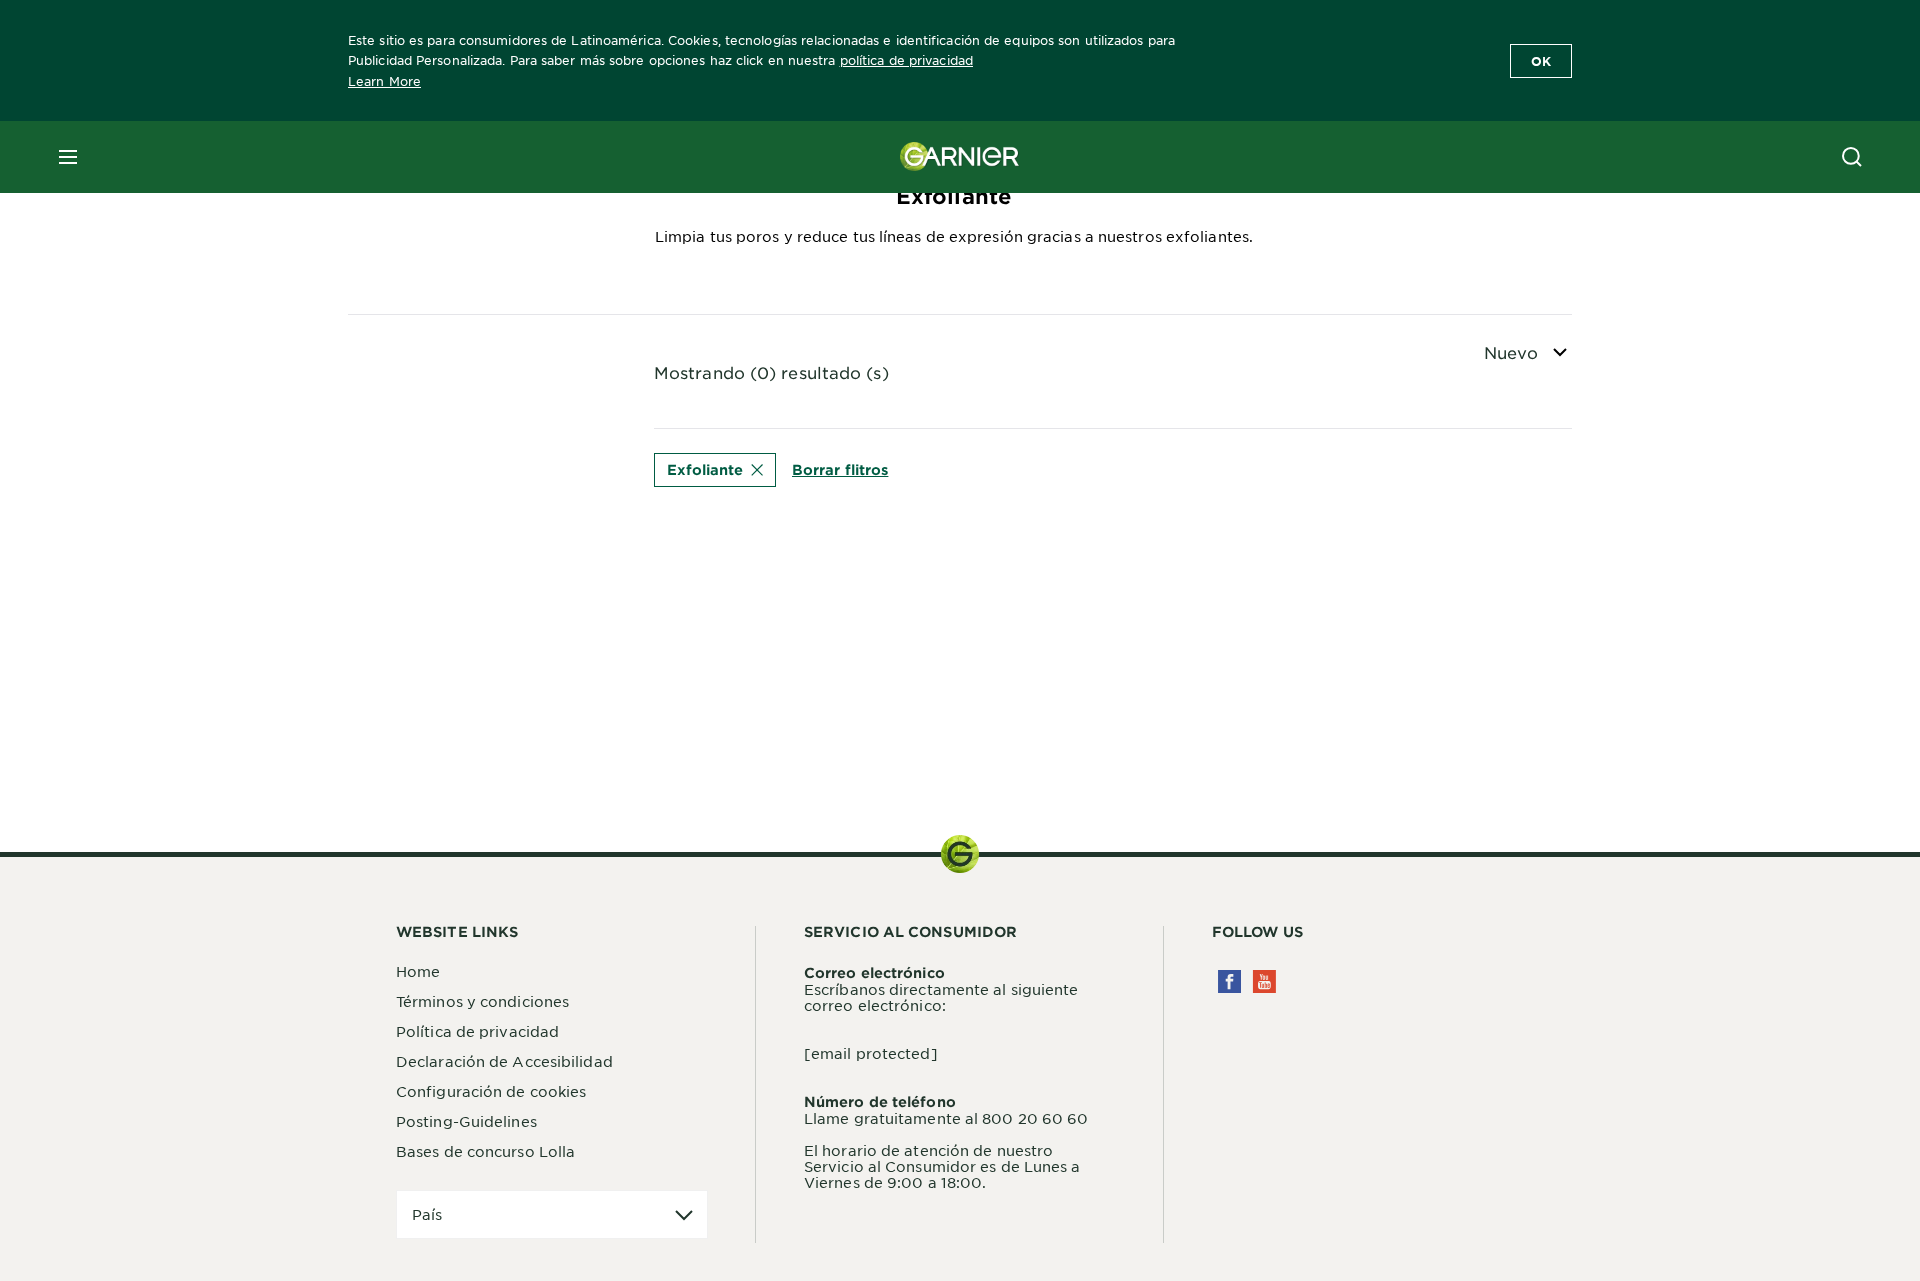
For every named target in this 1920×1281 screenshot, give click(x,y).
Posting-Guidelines (466, 1121)
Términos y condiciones (482, 1001)
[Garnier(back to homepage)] (960, 157)
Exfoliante (705, 469)
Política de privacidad (477, 1031)
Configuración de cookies (491, 1091)
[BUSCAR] (1852, 157)
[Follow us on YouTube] (1264, 981)
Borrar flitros (840, 469)
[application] (552, 1214)
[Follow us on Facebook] (1229, 981)
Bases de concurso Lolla (485, 1151)
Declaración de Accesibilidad (504, 1061)
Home (418, 971)
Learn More (384, 81)
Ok (1541, 61)
